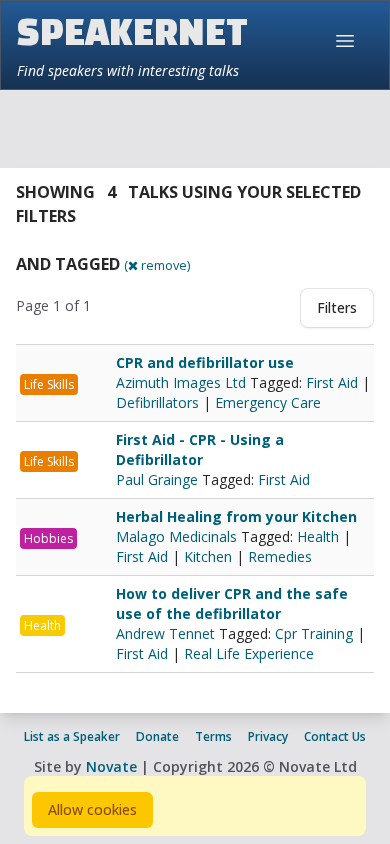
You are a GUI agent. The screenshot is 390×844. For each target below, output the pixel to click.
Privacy (268, 736)
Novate (111, 766)
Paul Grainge (159, 479)
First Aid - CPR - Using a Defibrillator (200, 449)
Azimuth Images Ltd (183, 382)
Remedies (280, 556)
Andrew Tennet (167, 633)
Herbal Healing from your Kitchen (236, 516)
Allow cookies (92, 809)
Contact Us (335, 736)
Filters (337, 307)
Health (318, 536)
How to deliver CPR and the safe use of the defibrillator (232, 603)
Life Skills (49, 384)
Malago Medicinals (178, 536)
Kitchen (208, 556)
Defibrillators (157, 402)
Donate (157, 736)
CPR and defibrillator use (205, 362)
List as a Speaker (72, 736)
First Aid (332, 382)
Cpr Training (314, 633)
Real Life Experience (249, 653)
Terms (213, 736)
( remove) (157, 265)
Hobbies (48, 538)
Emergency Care (268, 402)
